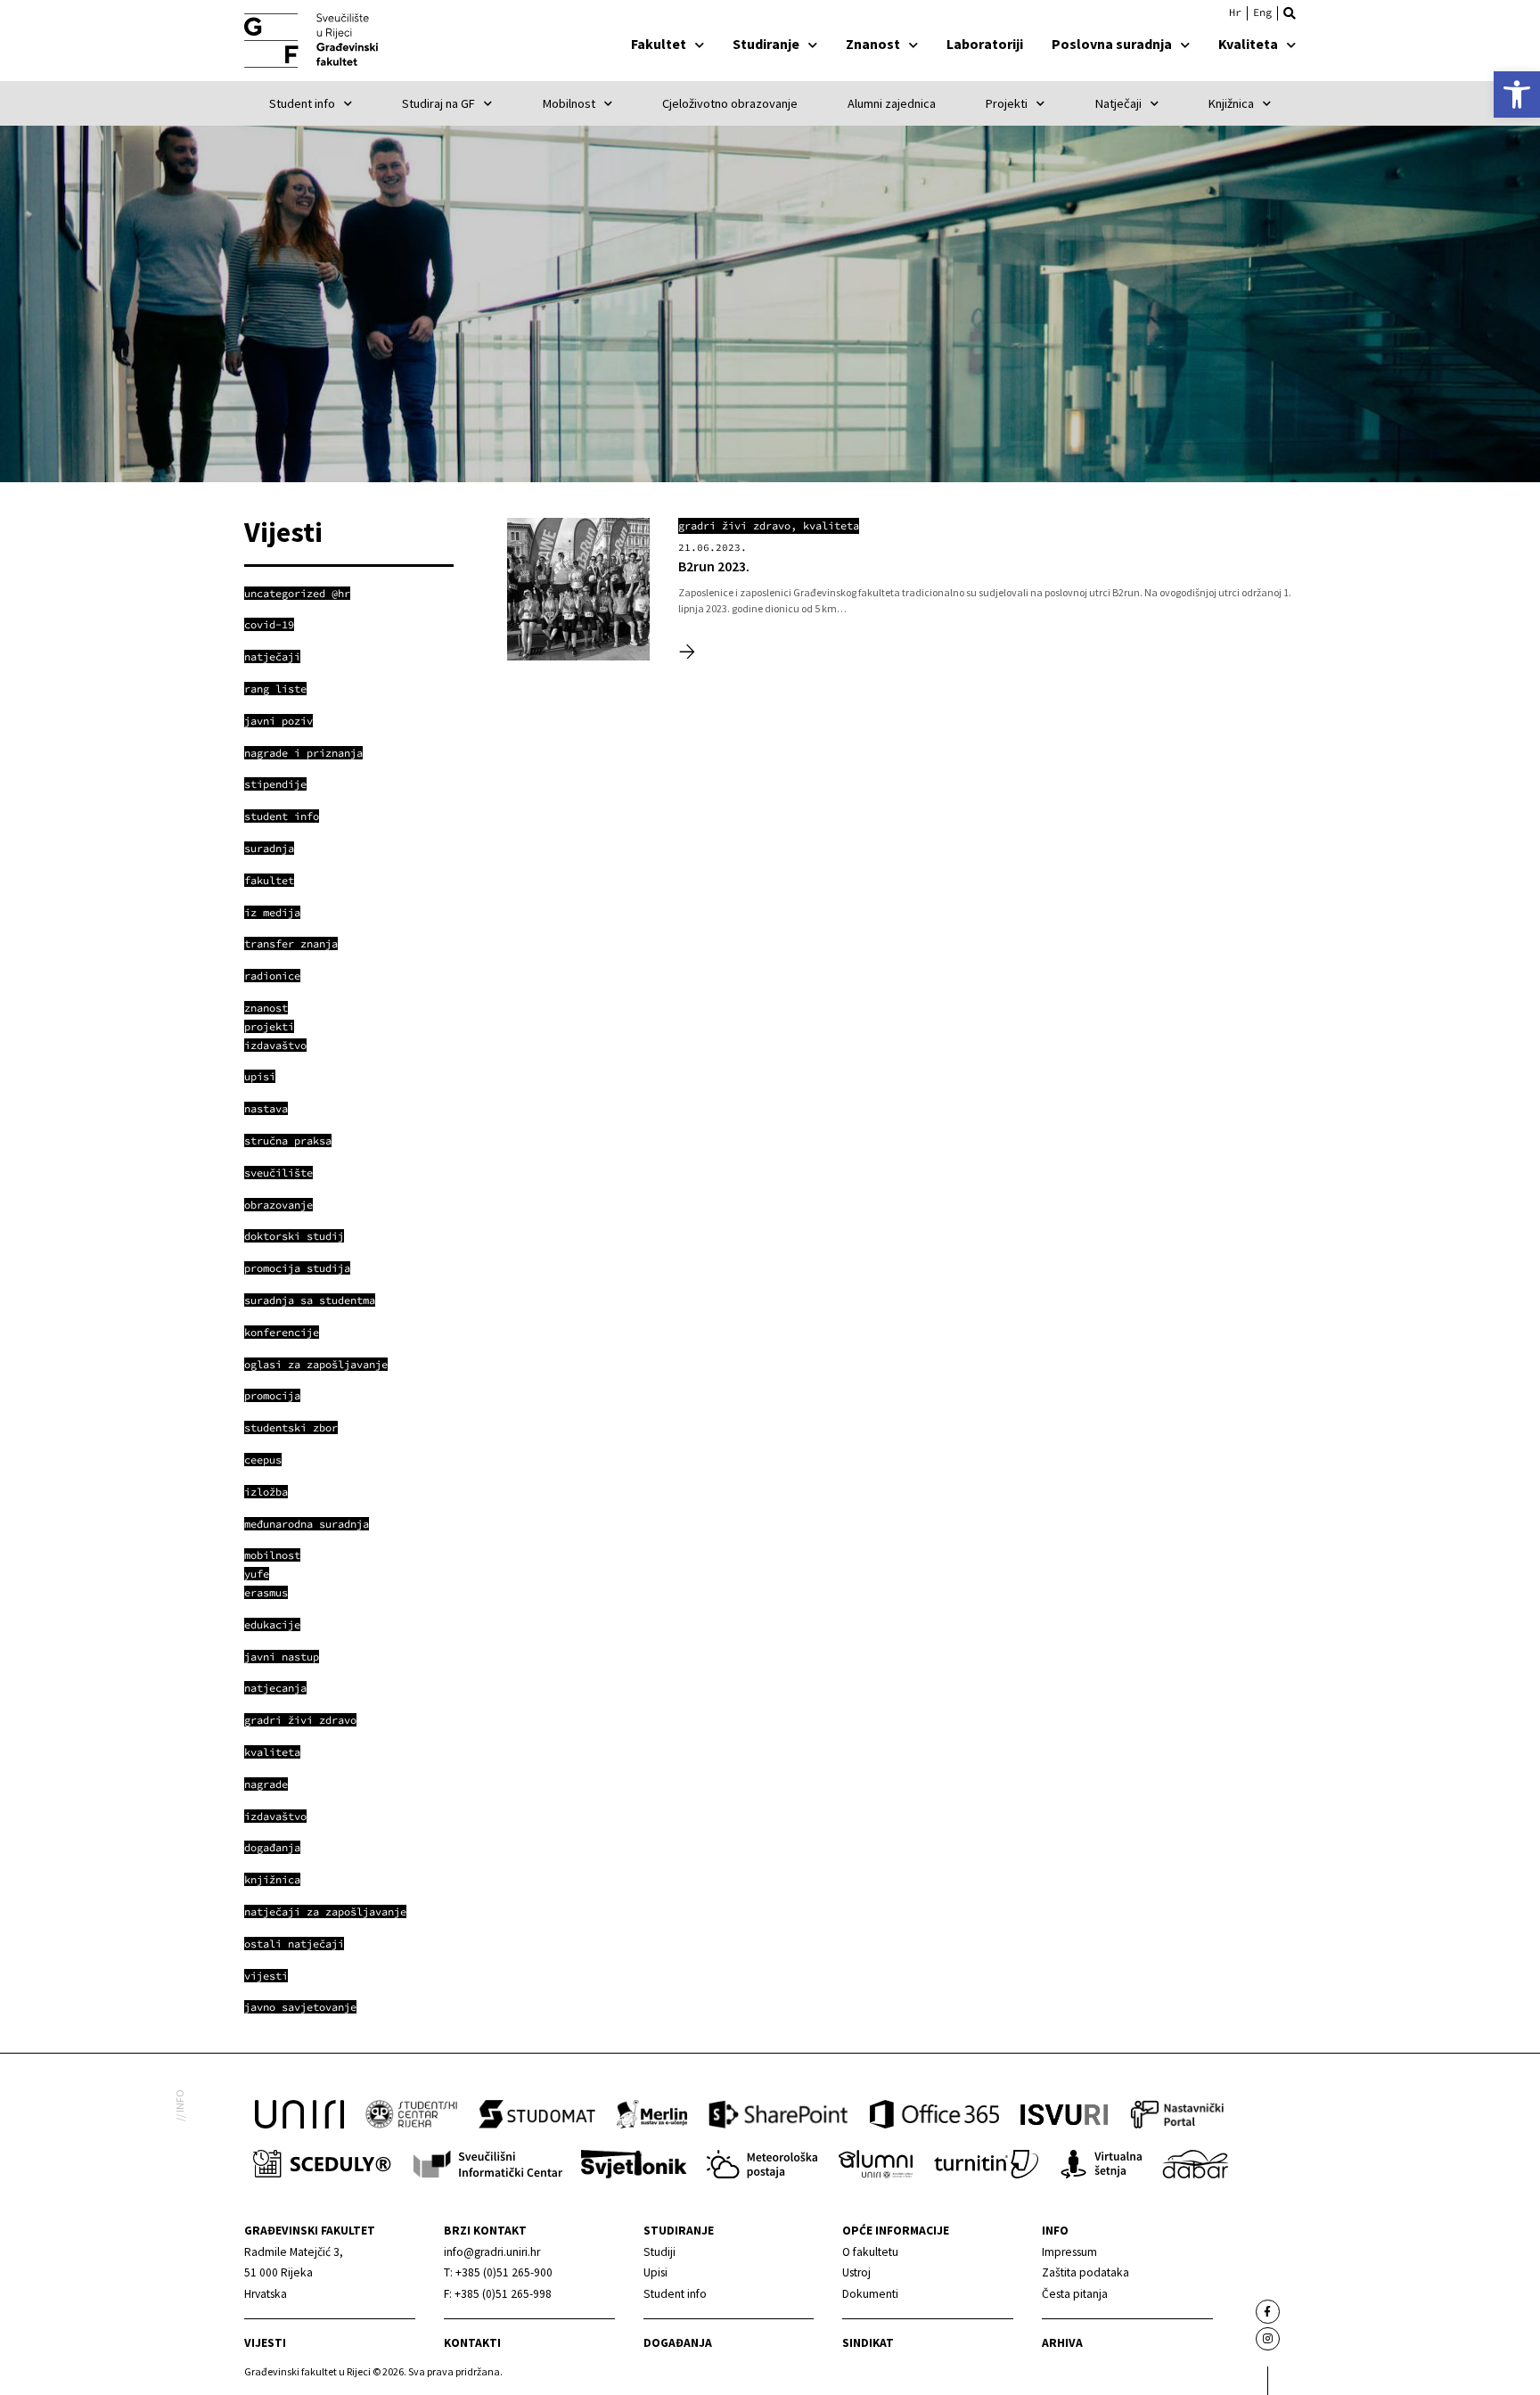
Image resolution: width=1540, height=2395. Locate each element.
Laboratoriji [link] (985, 44)
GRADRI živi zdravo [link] (734, 525)
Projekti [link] (1007, 103)
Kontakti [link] (472, 2343)
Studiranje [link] (766, 44)
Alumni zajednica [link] (892, 103)
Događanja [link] (678, 2343)
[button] (1290, 13)
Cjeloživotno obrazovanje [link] (730, 103)
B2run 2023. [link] (714, 566)
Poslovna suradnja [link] (1112, 44)
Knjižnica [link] (1231, 103)
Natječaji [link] (1118, 103)
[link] (1517, 94)
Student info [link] (302, 103)
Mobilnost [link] (569, 103)
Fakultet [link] (659, 44)
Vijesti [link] (265, 2343)
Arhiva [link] (1062, 2343)
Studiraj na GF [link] (438, 103)
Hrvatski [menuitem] (1235, 12)
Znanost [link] (873, 44)
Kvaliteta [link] (1248, 44)
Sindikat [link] (868, 2343)
